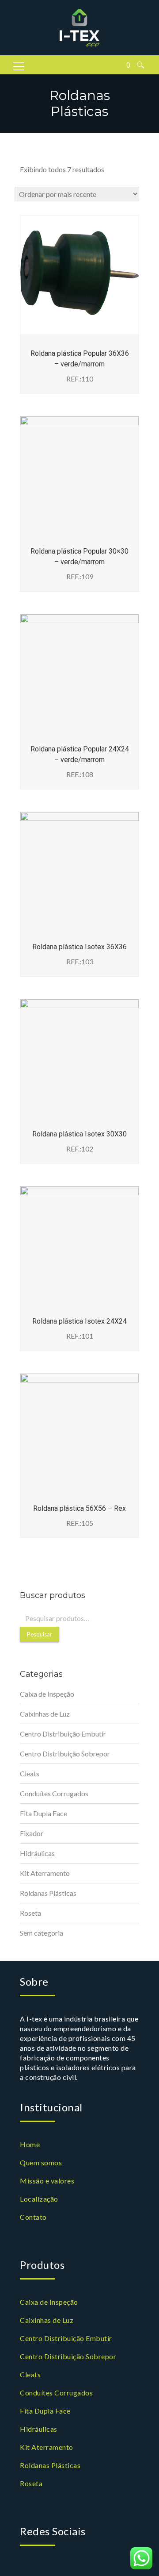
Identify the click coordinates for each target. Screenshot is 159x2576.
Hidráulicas (37, 1853)
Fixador (32, 1833)
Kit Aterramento (45, 1873)
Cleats (30, 1773)
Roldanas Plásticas (48, 1893)
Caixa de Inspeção (47, 1694)
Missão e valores (47, 2181)
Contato (33, 2217)
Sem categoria (42, 1933)
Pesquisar (40, 1634)
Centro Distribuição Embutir (63, 1734)
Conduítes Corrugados (54, 1793)
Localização (39, 2199)
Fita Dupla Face (44, 1813)
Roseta (30, 1913)
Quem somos (41, 2162)
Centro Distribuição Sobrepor (65, 1754)
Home (30, 2144)
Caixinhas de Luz (45, 1714)
